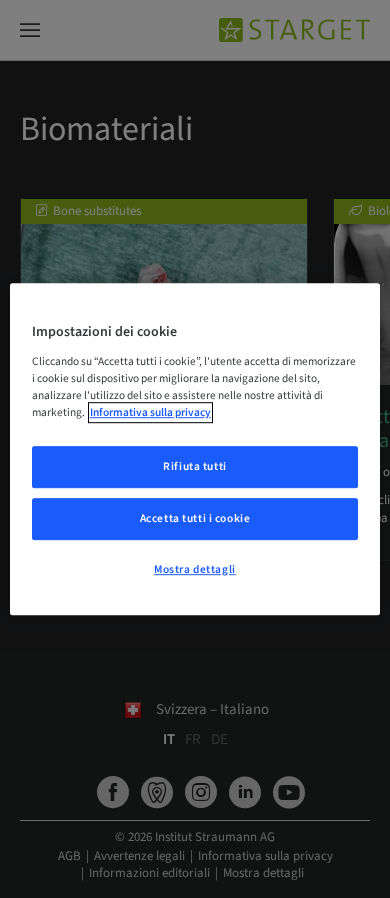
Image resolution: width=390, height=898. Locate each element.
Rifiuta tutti (194, 466)
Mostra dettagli (195, 569)
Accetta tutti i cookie (195, 518)
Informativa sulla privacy (150, 412)
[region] (195, 449)
